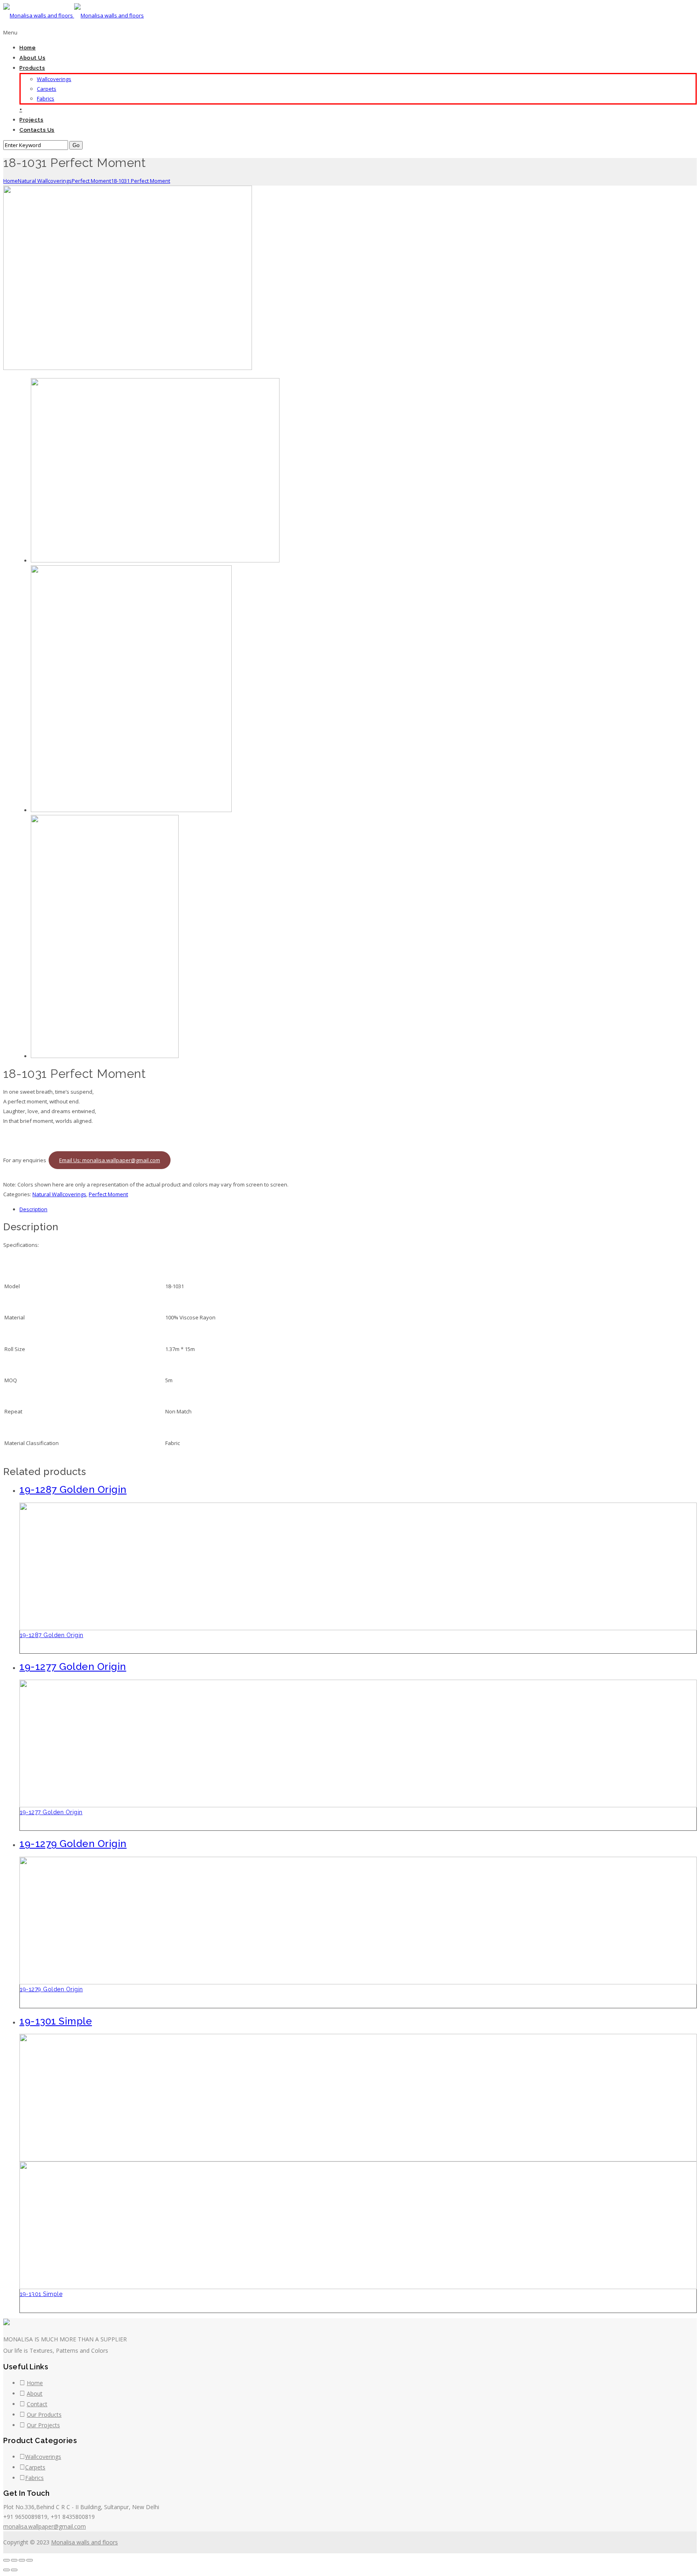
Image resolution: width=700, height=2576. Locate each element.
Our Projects (43, 2425)
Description (33, 1209)
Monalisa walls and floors (84, 2542)
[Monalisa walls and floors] (74, 15)
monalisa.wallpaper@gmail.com (45, 2526)
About (35, 2393)
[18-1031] (128, 368)
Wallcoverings (54, 79)
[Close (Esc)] (6, 2560)
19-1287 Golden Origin (52, 1635)
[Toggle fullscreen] (22, 2560)
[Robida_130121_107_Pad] (131, 810)
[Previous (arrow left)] (6, 2570)
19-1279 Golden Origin (51, 1989)
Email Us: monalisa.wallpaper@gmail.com (110, 1160)
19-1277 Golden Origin (51, 1812)
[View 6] (105, 1056)
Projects (31, 120)
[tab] (358, 1209)
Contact (37, 2404)
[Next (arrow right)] (14, 2570)
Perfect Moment (91, 181)
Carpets (47, 89)
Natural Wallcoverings (45, 181)
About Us (32, 58)
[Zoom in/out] (30, 2560)
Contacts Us (37, 130)
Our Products (44, 2415)
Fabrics (46, 98)
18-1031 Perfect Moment (141, 181)
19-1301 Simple (41, 2294)
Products (32, 68)
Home (28, 48)
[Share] (14, 2560)
